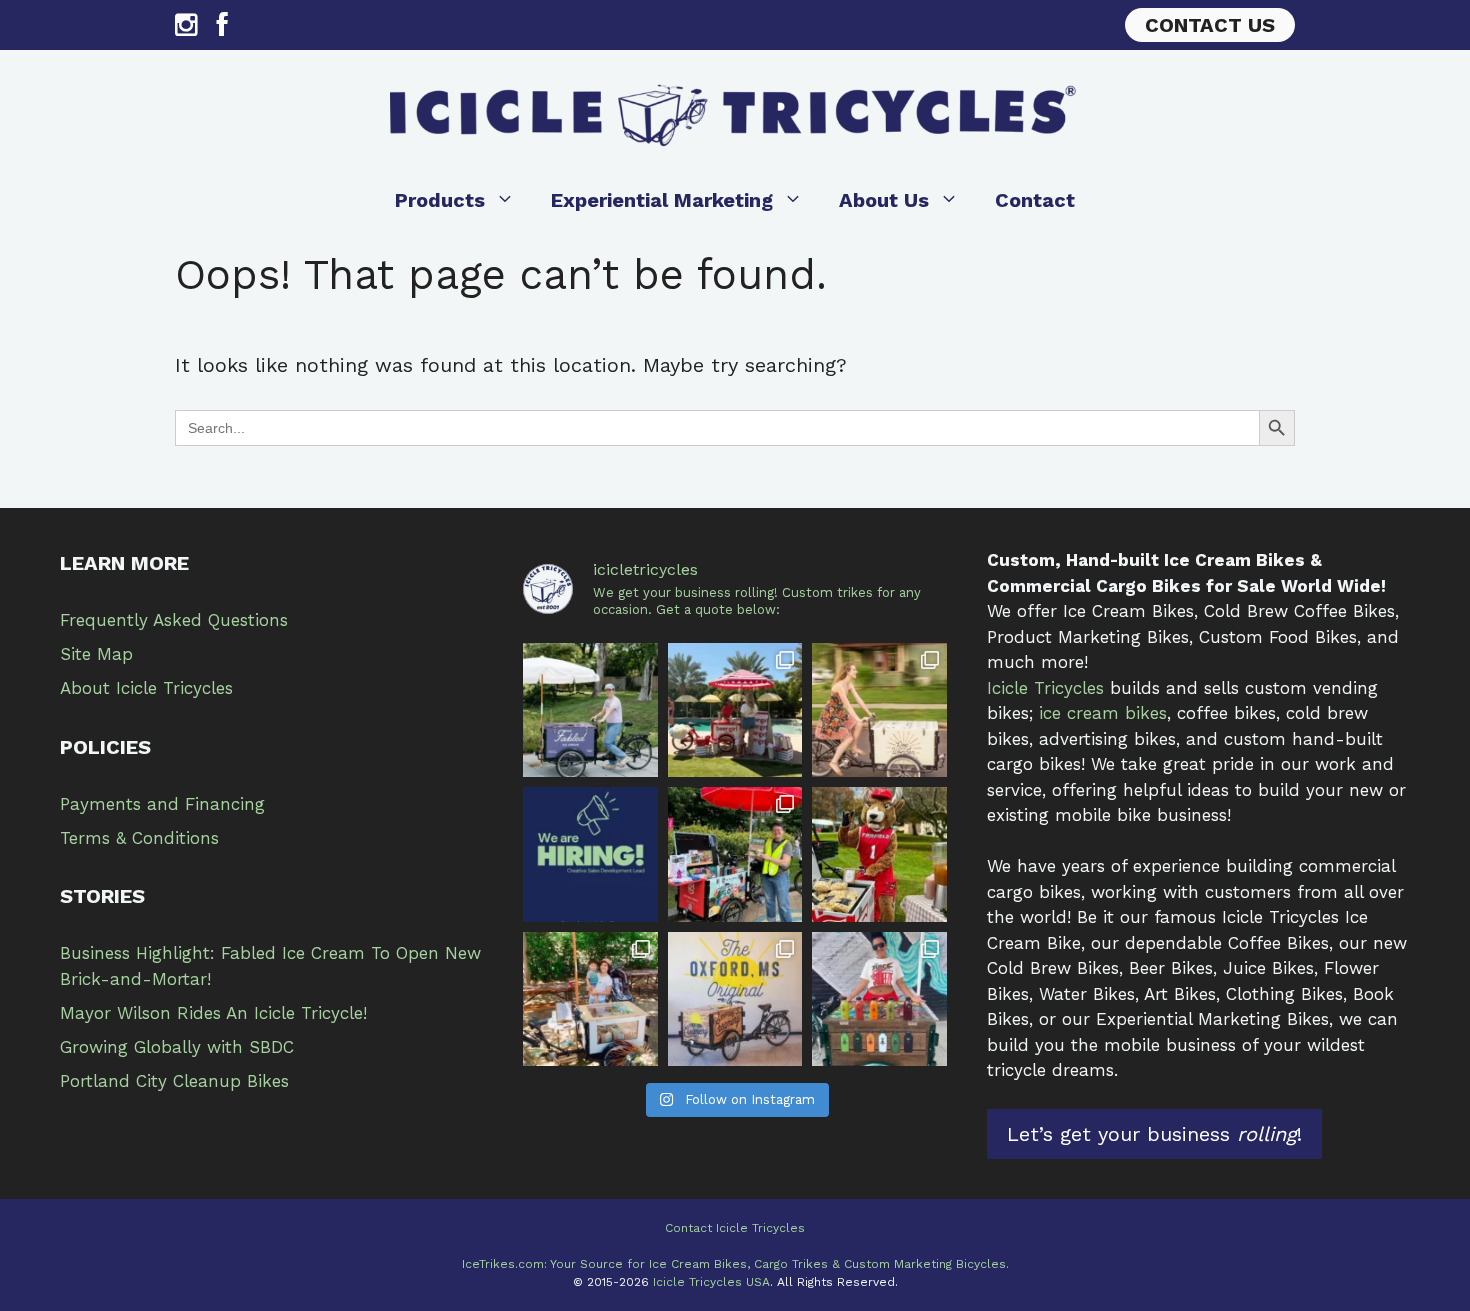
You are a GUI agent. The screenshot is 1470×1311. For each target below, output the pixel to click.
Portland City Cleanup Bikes (174, 1081)
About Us (884, 200)
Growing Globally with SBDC (177, 1047)
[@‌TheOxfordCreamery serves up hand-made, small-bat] (735, 999)
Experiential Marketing (662, 200)
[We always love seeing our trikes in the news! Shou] (590, 710)
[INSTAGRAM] (186, 29)
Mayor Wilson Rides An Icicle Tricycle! (213, 1013)
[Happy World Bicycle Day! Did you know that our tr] (879, 710)
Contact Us (1210, 25)
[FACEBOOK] (222, 29)
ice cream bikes (1103, 713)
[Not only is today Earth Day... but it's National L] (735, 854)
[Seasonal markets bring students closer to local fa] (879, 854)
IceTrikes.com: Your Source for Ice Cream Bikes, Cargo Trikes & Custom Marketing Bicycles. (735, 1264)
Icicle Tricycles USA (711, 1282)
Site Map (96, 654)
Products (440, 200)
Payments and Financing (162, 804)
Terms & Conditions (139, 838)
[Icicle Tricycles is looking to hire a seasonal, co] (590, 854)
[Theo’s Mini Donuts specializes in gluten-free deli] (590, 999)
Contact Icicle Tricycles (735, 1228)
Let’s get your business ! (1154, 1134)
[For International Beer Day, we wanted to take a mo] (735, 710)
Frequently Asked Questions (174, 620)
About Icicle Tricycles (146, 688)
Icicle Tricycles (1045, 688)
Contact (1035, 200)
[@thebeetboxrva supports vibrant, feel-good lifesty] (879, 999)
